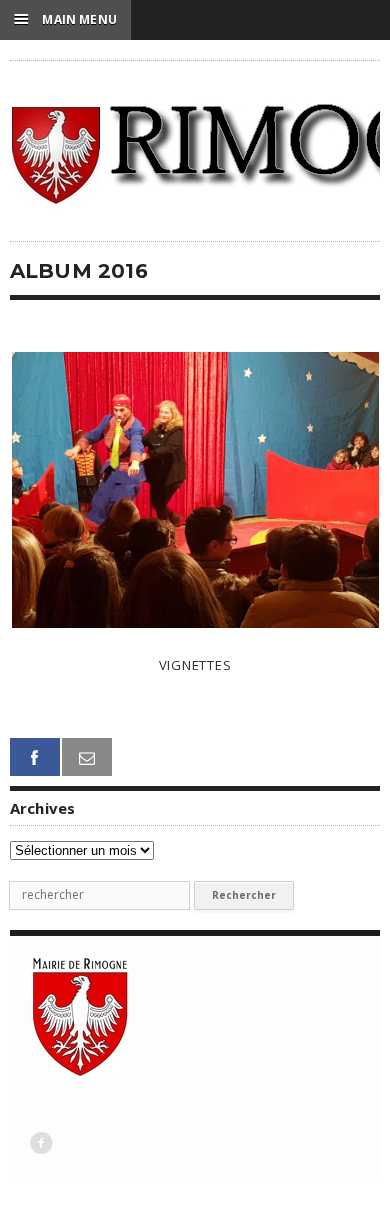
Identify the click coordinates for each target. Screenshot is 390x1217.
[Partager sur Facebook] (35, 757)
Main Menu (65, 19)
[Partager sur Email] (87, 757)
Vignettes (195, 665)
